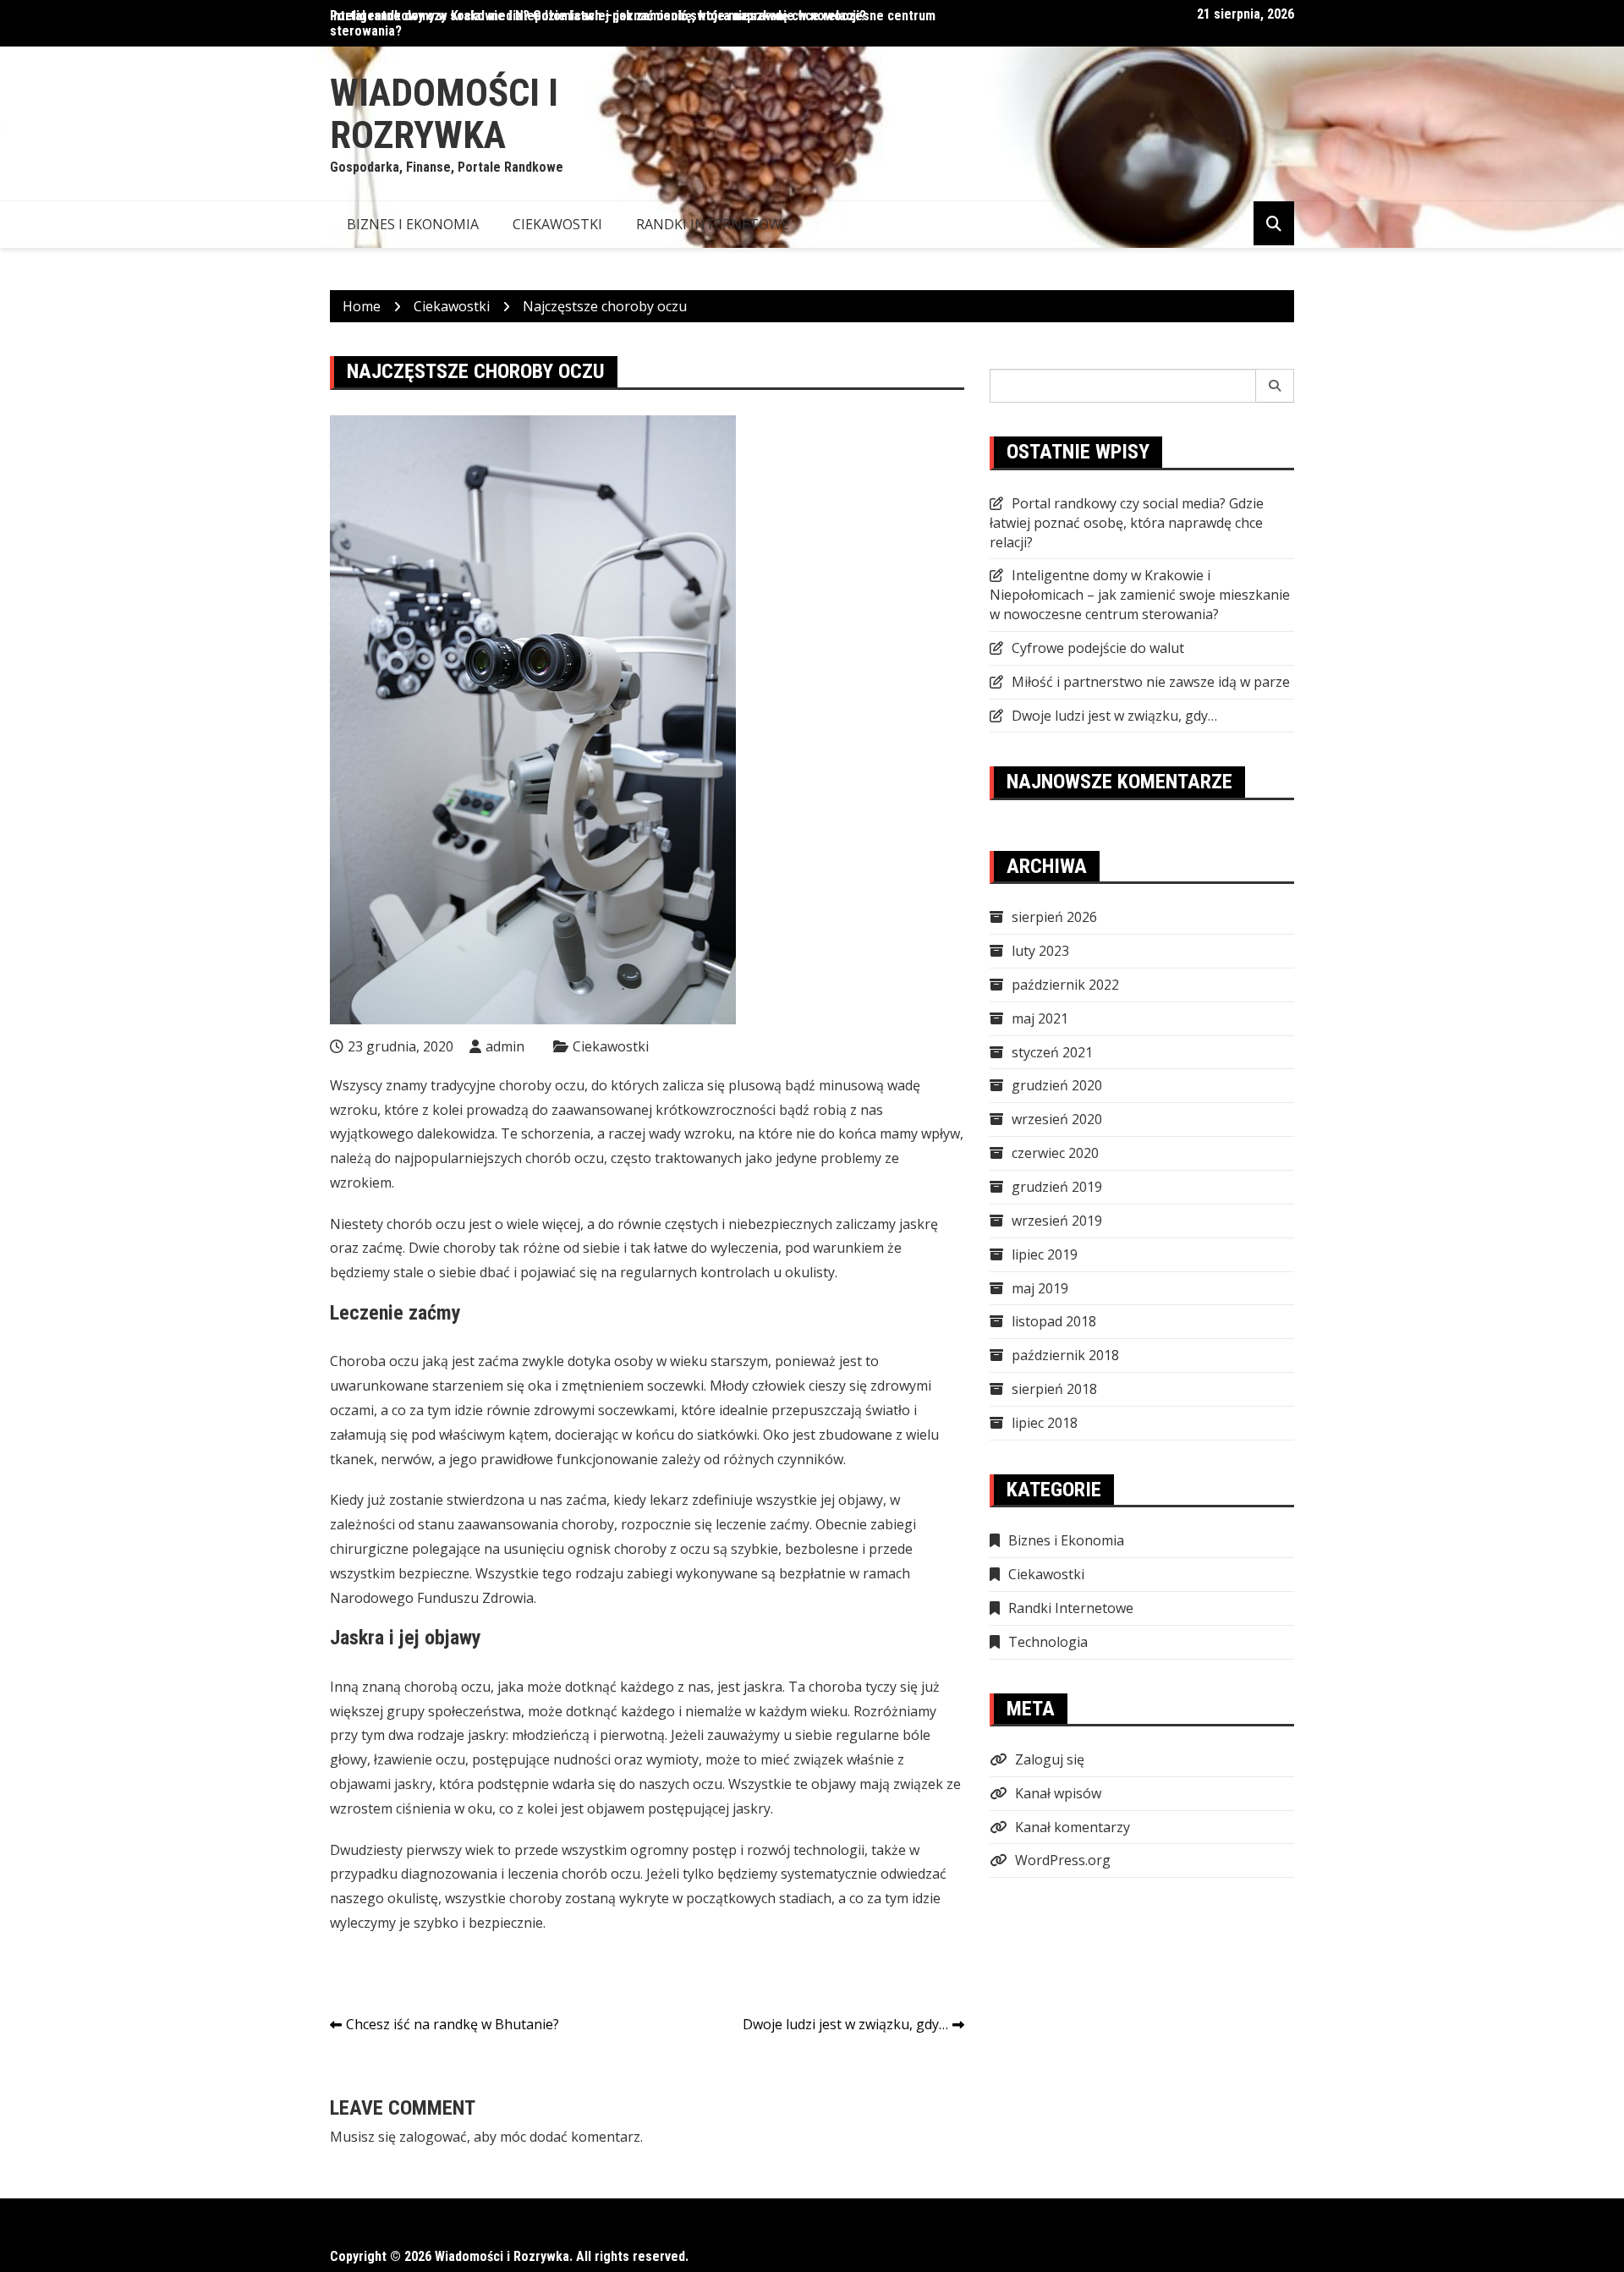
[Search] (1275, 386)
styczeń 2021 (1052, 1052)
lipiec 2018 (1045, 1423)
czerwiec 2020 (1055, 1153)
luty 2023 (1040, 951)
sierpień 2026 (1054, 917)
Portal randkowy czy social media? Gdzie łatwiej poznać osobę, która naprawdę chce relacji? (598, 16)
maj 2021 (1040, 1018)
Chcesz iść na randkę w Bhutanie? (453, 2024)
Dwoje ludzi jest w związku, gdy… (845, 2024)
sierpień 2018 (1054, 1389)
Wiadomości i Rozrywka (444, 114)
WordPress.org (1063, 1860)
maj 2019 (1040, 1288)
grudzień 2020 (1057, 1085)
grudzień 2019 (1057, 1187)
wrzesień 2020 (1057, 1119)
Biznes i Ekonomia (413, 224)
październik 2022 (1065, 985)
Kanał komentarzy (1073, 1827)
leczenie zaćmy (763, 1524)
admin (505, 1046)
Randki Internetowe (713, 224)
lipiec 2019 (1045, 1254)
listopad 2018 (1054, 1321)
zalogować (433, 2137)
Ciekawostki (557, 224)
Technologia (1048, 1642)
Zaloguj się (1050, 1759)
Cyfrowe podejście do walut (1098, 648)
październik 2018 (1065, 1355)
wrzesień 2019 (1057, 1221)
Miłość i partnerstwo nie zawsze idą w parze (1151, 682)
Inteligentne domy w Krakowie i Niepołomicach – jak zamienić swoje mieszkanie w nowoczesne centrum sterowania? (1140, 595)
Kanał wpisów (1058, 1793)
